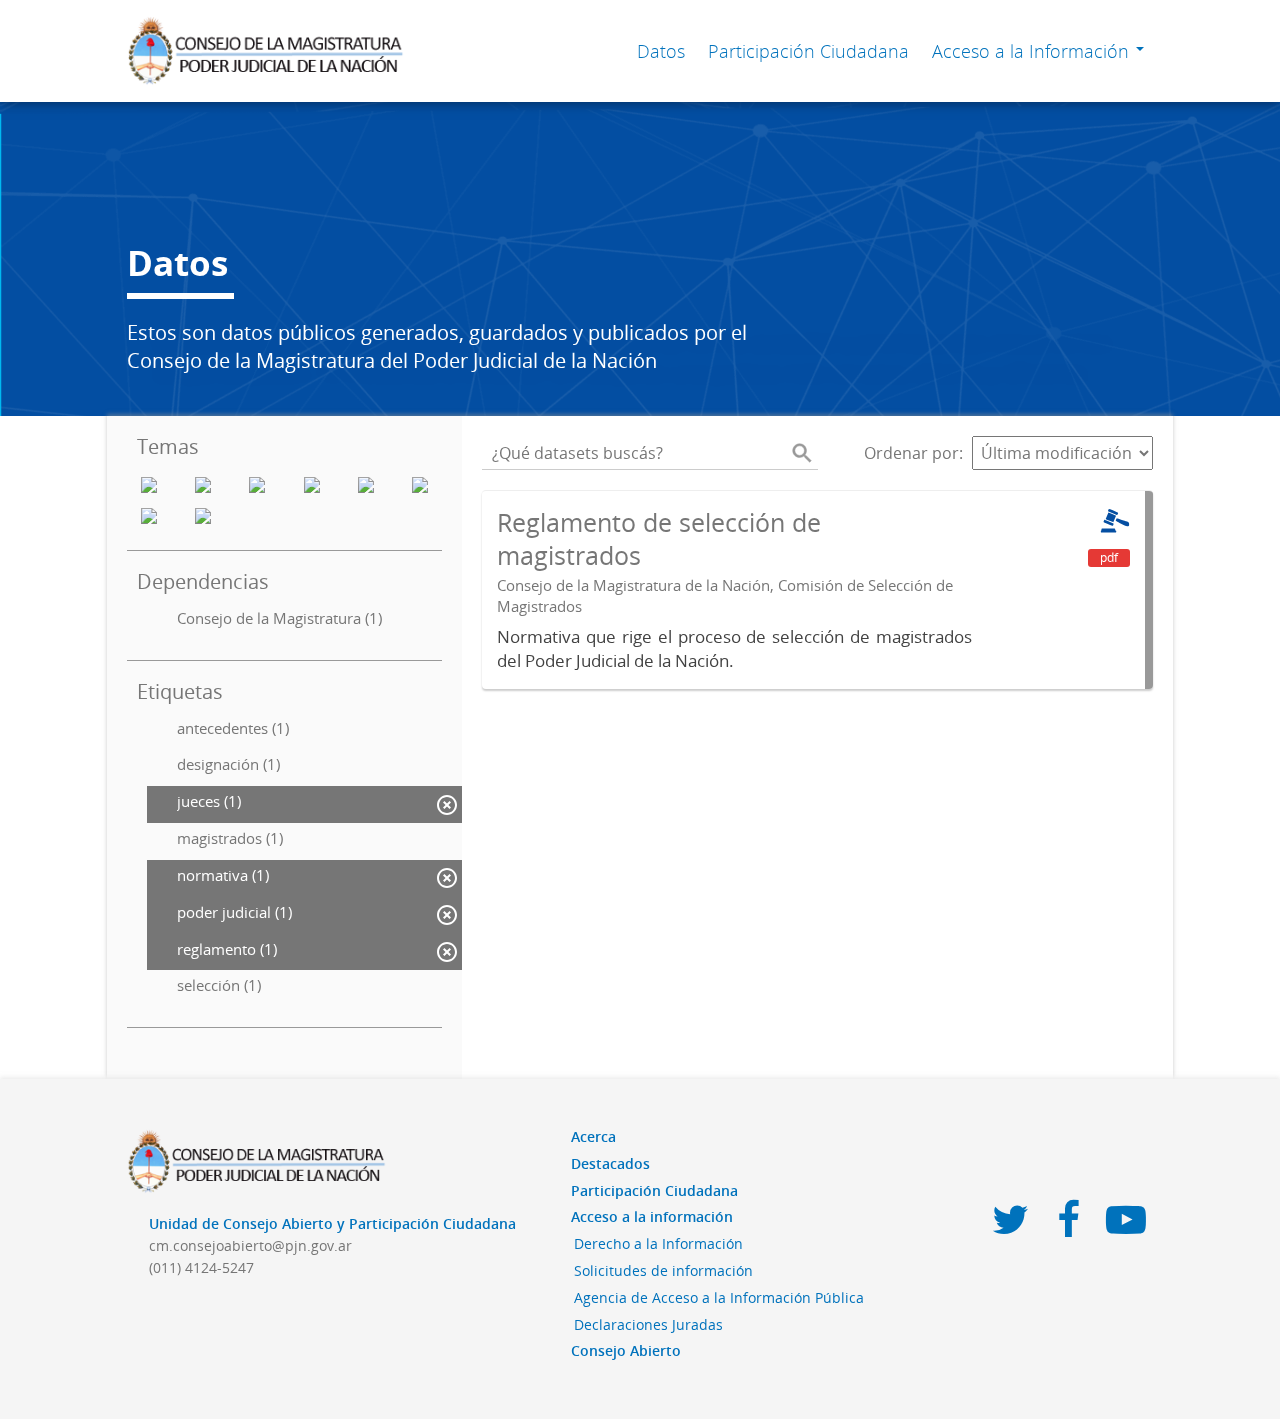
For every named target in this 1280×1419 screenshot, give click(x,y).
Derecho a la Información (658, 1243)
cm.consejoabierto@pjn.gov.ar (250, 1245)
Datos (661, 51)
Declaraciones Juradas (648, 1324)
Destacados (610, 1163)
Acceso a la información (652, 1216)
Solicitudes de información (663, 1270)
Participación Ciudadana (808, 51)
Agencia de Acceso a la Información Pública (719, 1297)
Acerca (593, 1136)
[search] (802, 453)
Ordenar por (911, 453)
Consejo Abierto (626, 1350)
